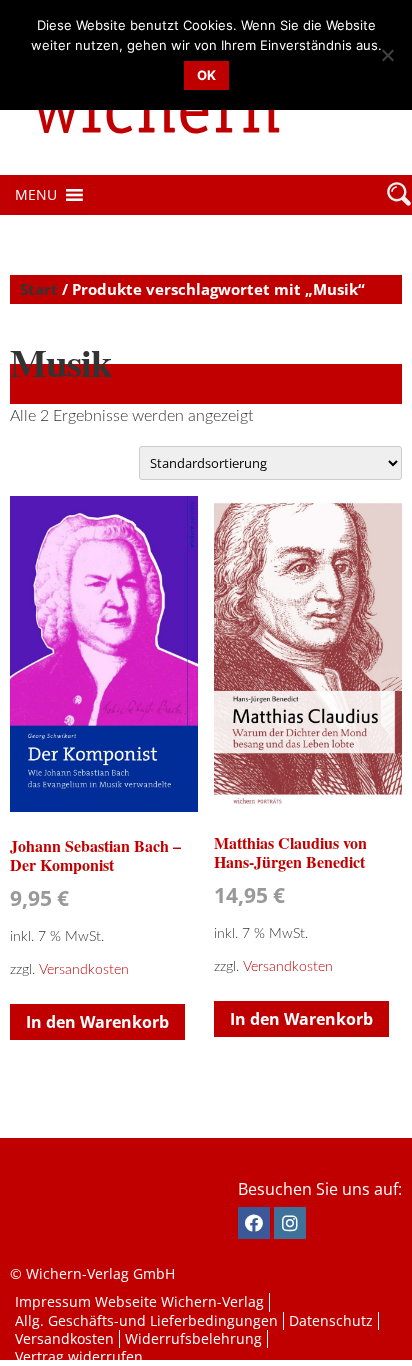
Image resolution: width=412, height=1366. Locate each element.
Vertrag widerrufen (79, 1356)
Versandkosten (84, 969)
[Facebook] (254, 1223)
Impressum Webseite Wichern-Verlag (139, 1301)
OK (206, 75)
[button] (36, 195)
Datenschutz (331, 1320)
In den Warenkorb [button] (97, 1022)
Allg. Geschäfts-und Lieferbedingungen (146, 1320)
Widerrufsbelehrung (193, 1338)
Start (39, 289)
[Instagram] (290, 1223)
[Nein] (387, 55)
